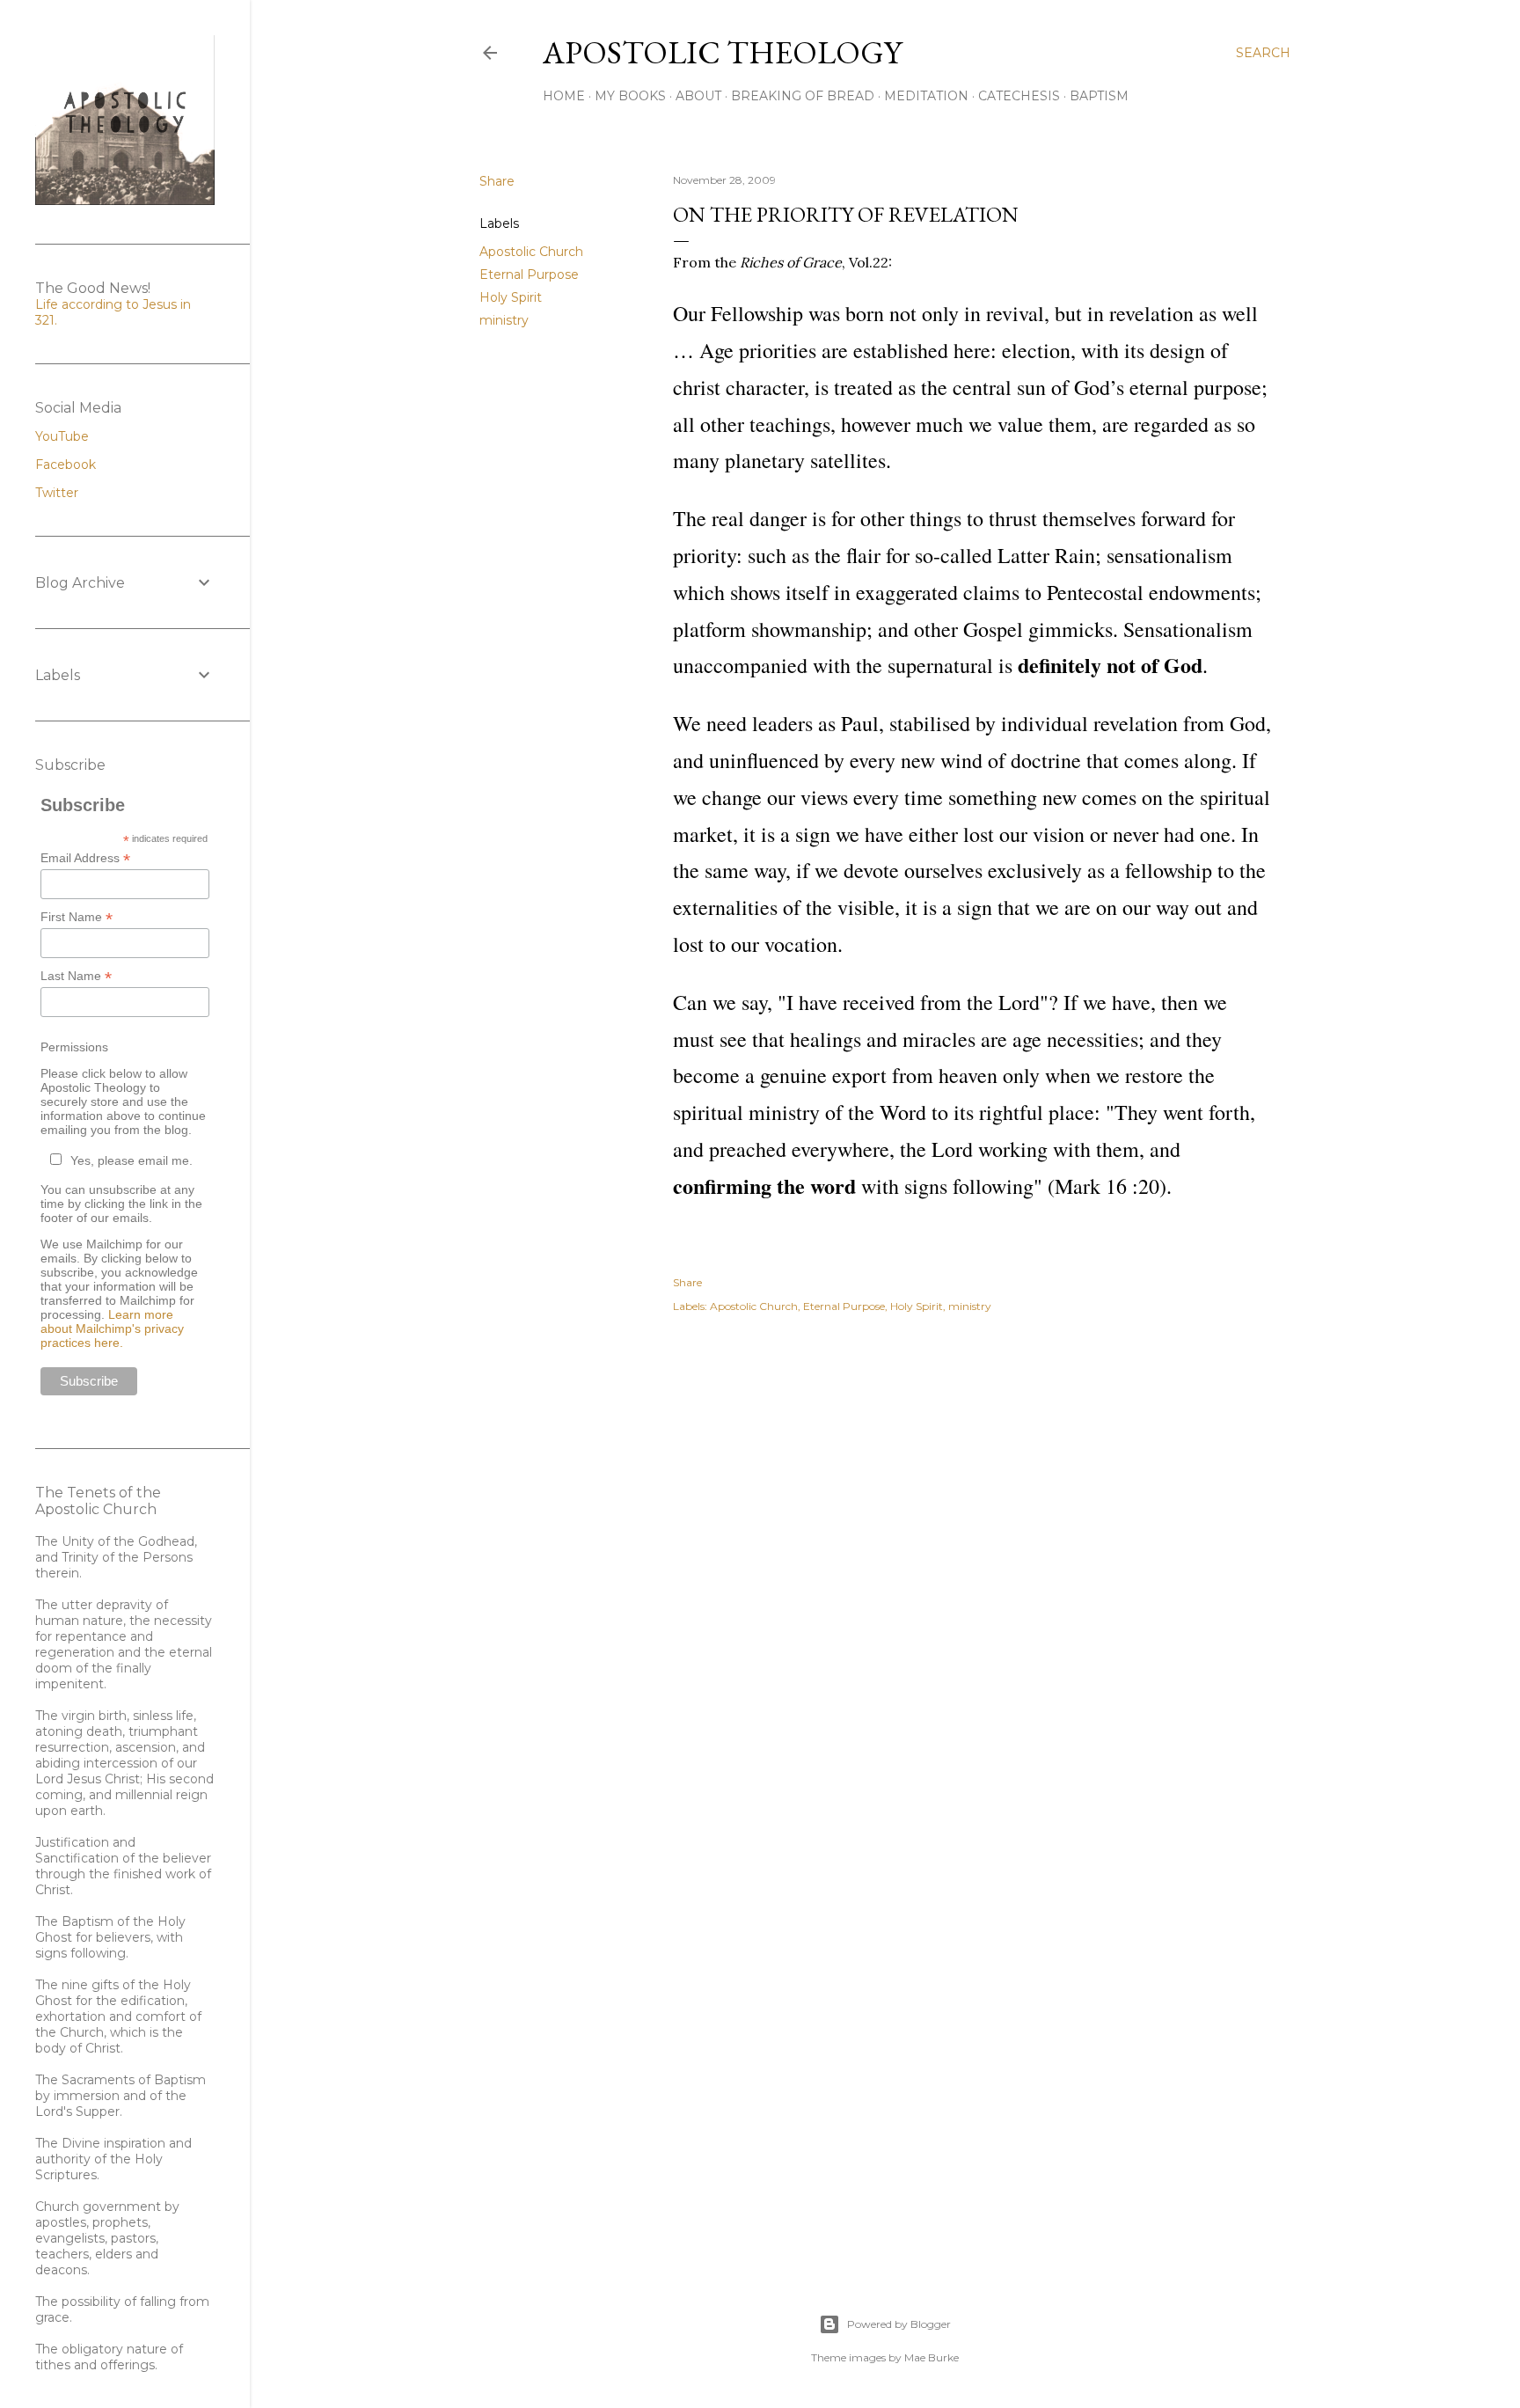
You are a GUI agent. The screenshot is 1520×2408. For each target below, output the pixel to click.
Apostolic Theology (722, 52)
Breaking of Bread (803, 96)
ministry (504, 320)
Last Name (76, 976)
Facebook (66, 465)
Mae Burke (932, 2357)
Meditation (926, 96)
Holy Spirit (511, 297)
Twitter (57, 493)
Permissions (74, 1047)
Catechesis (1019, 96)
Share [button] (497, 181)
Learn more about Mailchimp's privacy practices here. (112, 1328)
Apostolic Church (531, 252)
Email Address (85, 858)
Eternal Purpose (529, 274)
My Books (630, 96)
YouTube (62, 436)
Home (564, 96)
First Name (77, 917)
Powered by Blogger (899, 2324)
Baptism (1099, 96)
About (698, 96)
